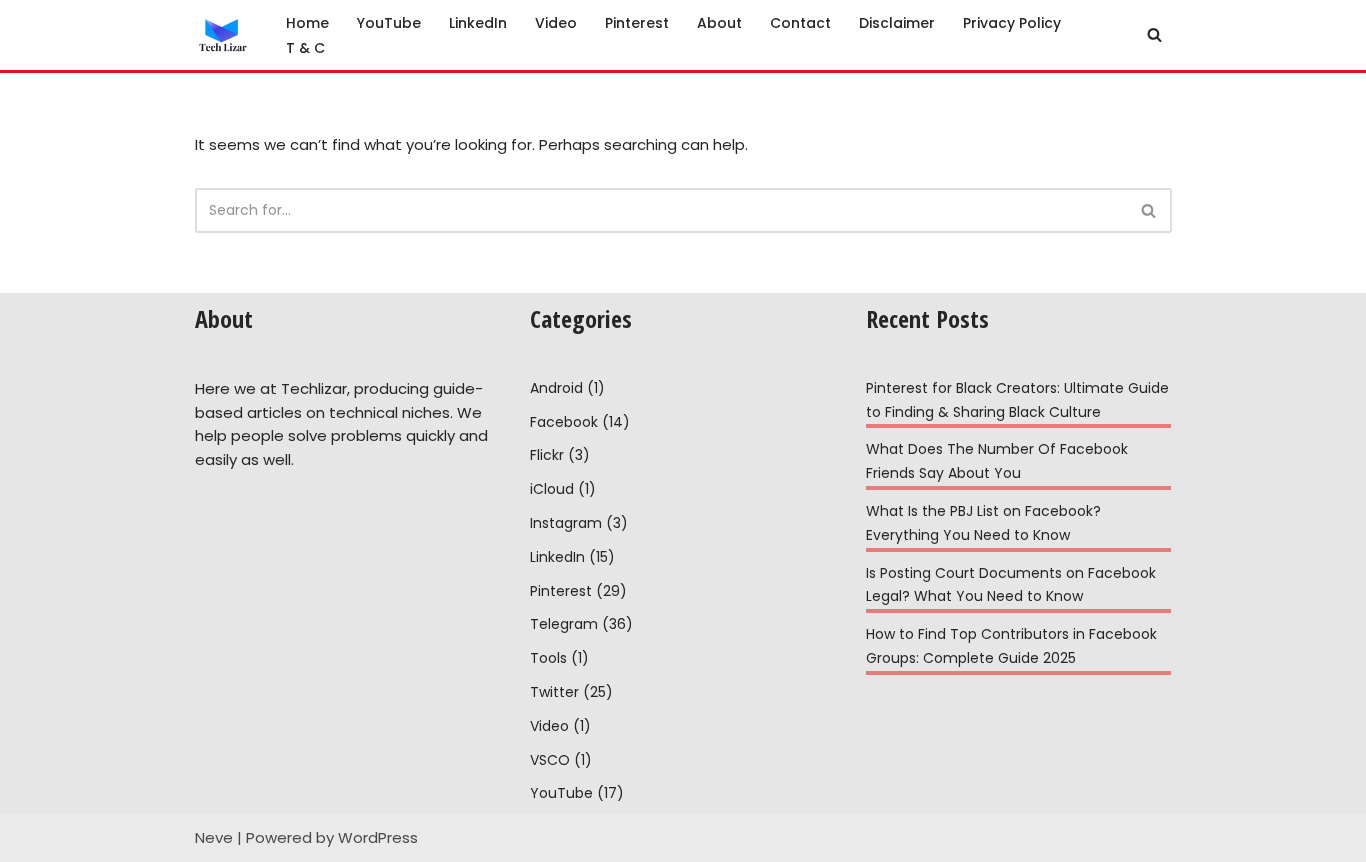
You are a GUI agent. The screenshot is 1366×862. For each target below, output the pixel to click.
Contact (800, 23)
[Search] (1154, 34)
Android (556, 388)
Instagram (566, 523)
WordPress (378, 837)
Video (556, 23)
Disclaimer (897, 23)
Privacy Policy (1012, 23)
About (719, 23)
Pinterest (637, 23)
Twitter (554, 692)
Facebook (564, 422)
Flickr (547, 455)
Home (307, 23)
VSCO (550, 760)
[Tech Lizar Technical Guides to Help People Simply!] (223, 35)
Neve (214, 837)
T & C (305, 48)
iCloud (552, 489)
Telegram (564, 624)
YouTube (389, 23)
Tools (548, 658)
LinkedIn (478, 23)
